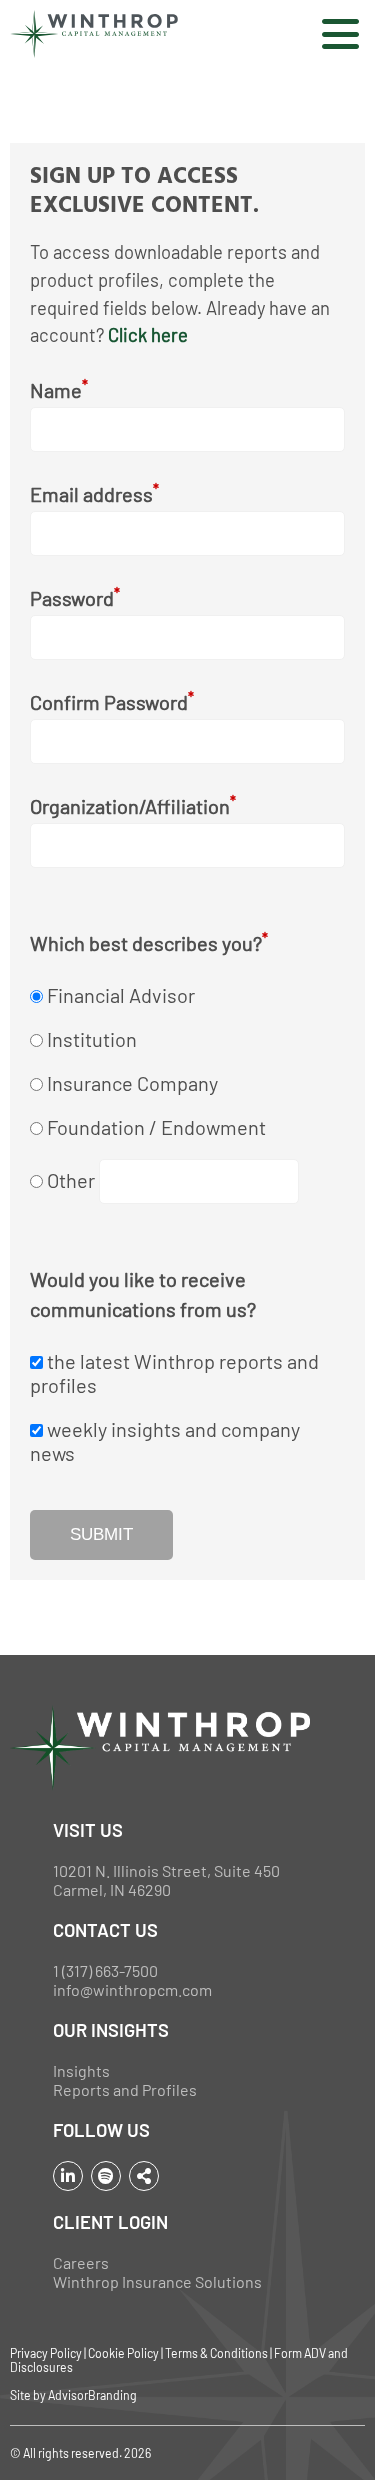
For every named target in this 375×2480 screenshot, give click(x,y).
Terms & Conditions (216, 2353)
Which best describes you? (149, 942)
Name (59, 389)
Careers (81, 2262)
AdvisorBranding (92, 2395)
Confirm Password (112, 701)
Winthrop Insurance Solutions (157, 2281)
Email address (94, 493)
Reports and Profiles (125, 2089)
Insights (81, 2070)
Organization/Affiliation (133, 805)
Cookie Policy (123, 2353)
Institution (92, 1039)
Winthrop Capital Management (94, 34)
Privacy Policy (46, 2353)
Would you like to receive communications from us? (143, 1294)
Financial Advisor (121, 995)
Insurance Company (132, 1083)
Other (73, 1180)
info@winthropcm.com (132, 1989)
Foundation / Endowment (156, 1127)
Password (75, 597)
